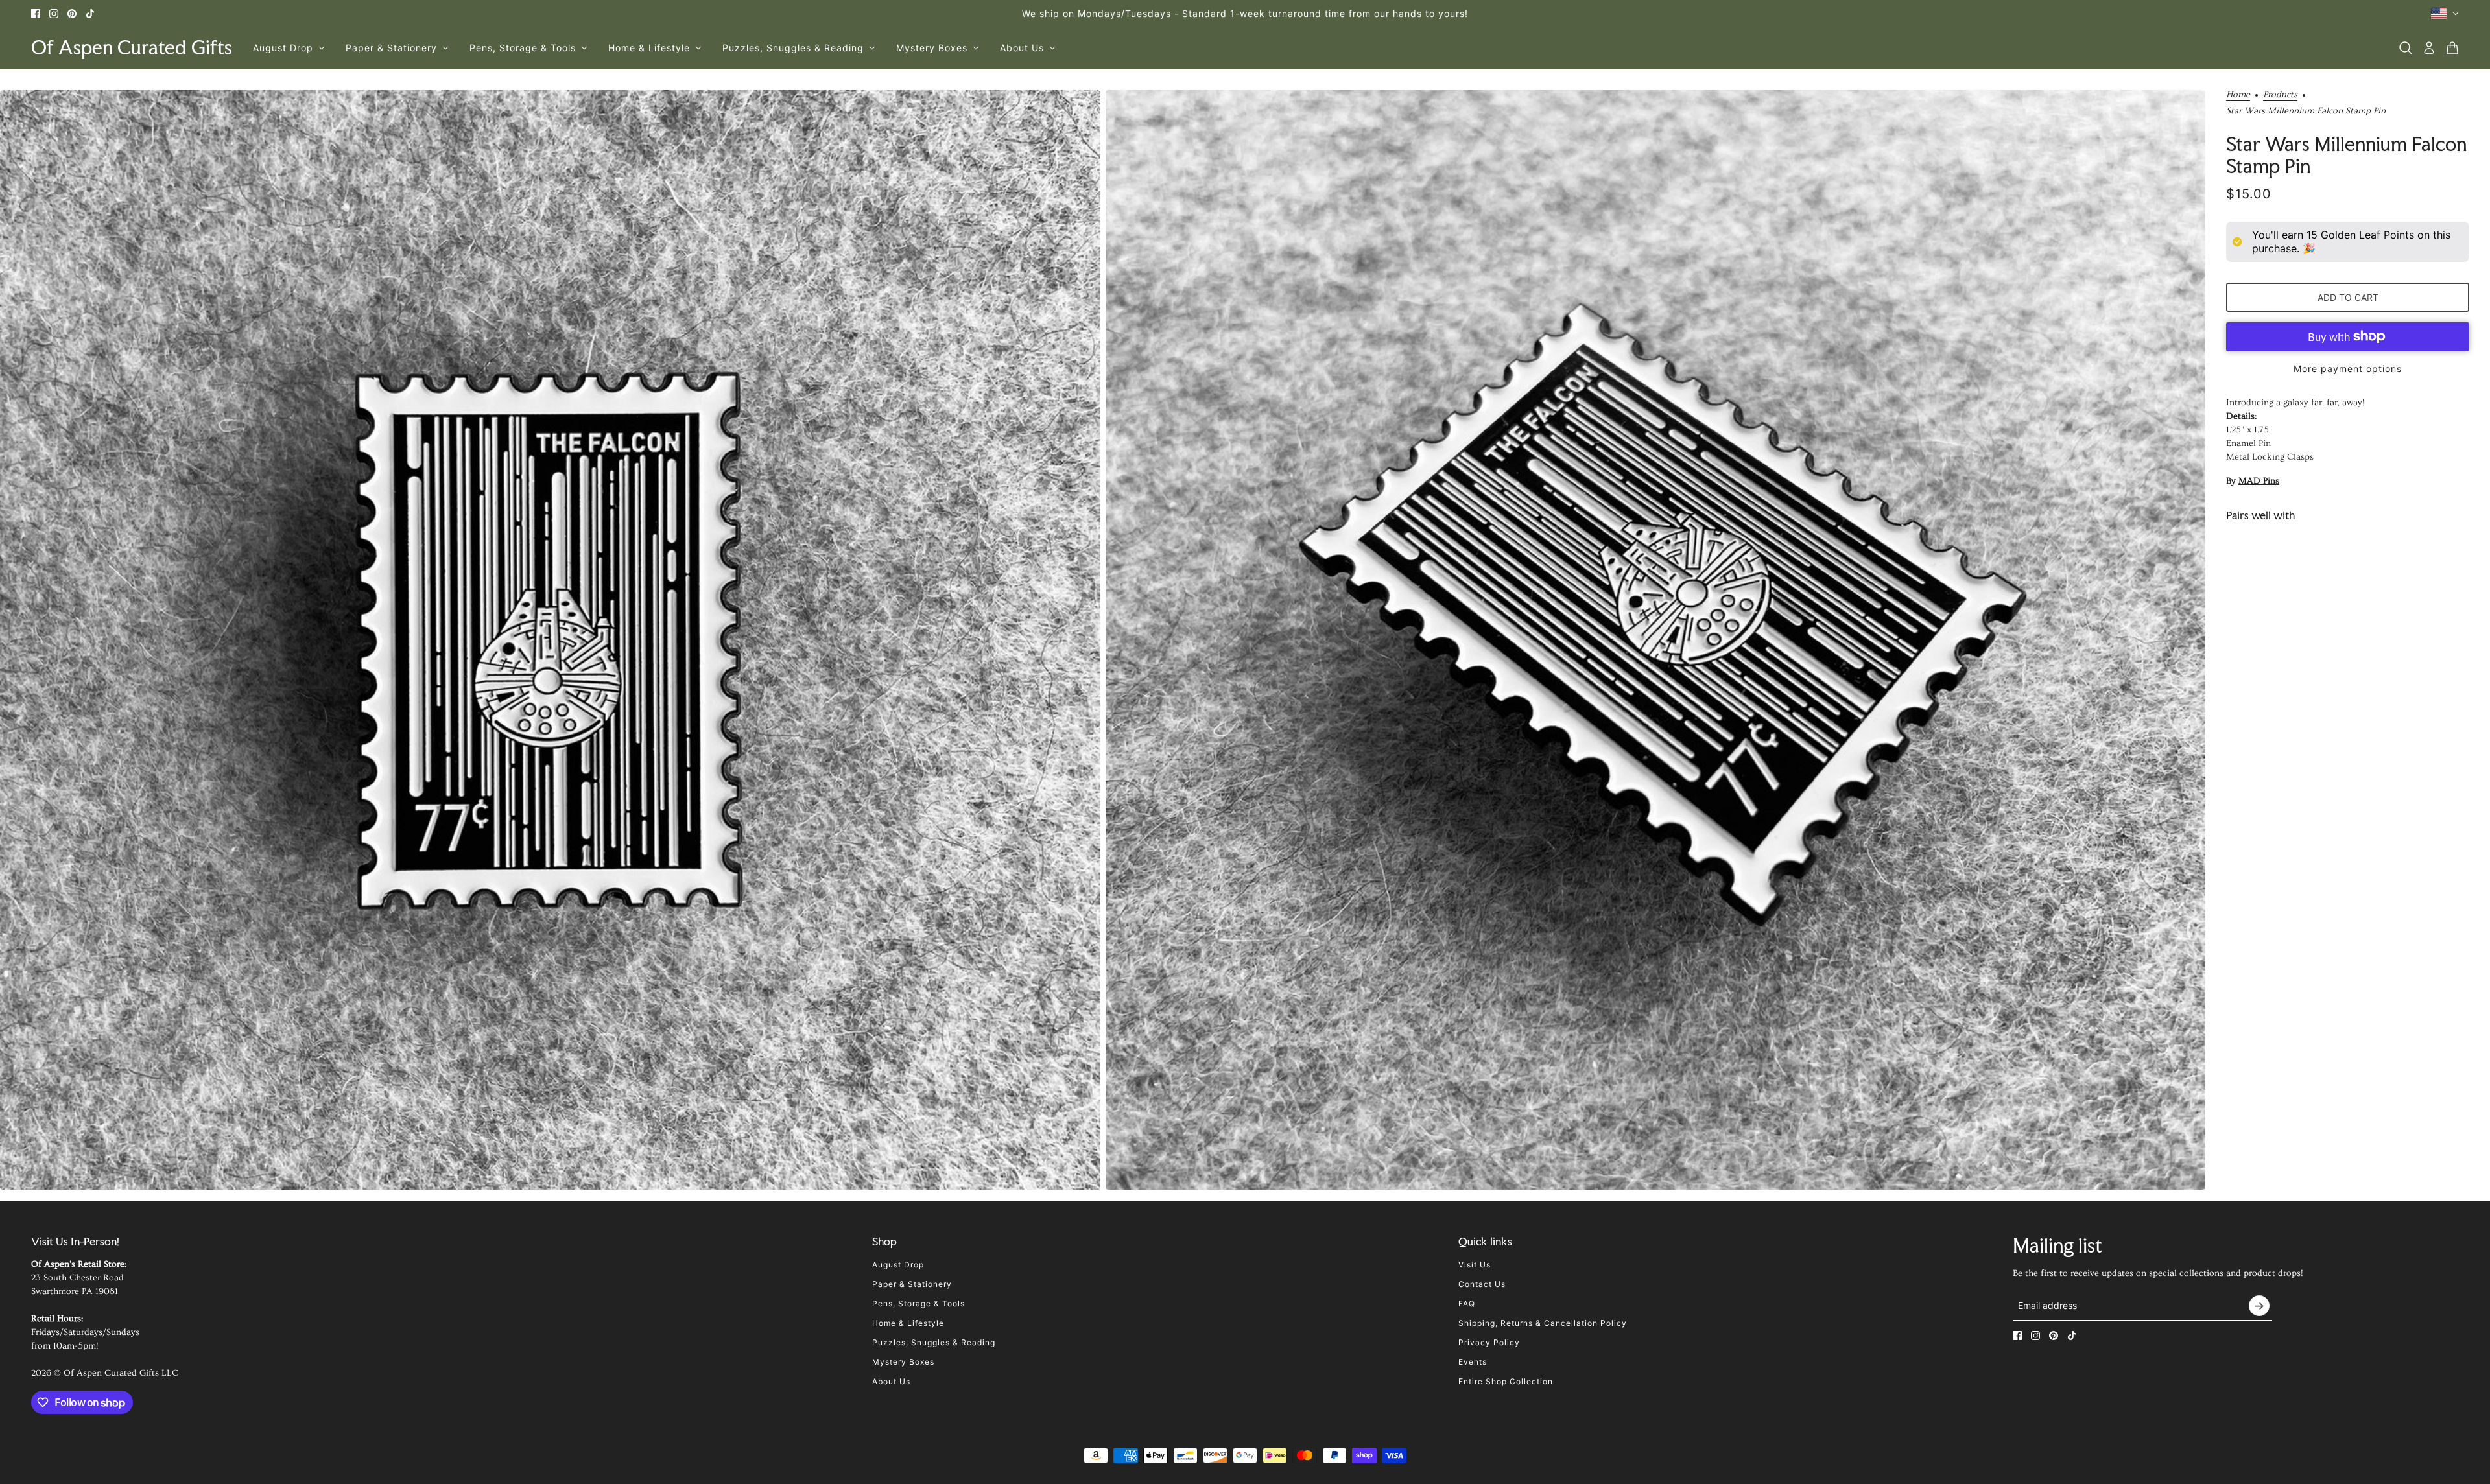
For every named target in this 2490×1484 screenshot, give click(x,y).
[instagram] (54, 14)
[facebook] (36, 14)
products (2280, 95)
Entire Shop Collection (1506, 1381)
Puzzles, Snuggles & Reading (934, 1342)
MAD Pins (2259, 481)
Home (2238, 95)
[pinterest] (72, 14)
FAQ (1467, 1303)
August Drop (898, 1265)
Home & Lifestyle (908, 1323)
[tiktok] (90, 14)
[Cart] (2452, 48)
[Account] (2429, 48)
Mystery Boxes (903, 1362)
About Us (891, 1381)
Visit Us (1475, 1265)
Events (1473, 1362)
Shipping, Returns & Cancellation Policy (1543, 1323)
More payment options (2348, 369)
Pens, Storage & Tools (919, 1303)
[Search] (2406, 48)
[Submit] (2259, 1306)
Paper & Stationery (912, 1284)
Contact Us (1482, 1284)
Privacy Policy (1489, 1342)
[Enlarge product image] (550, 640)
